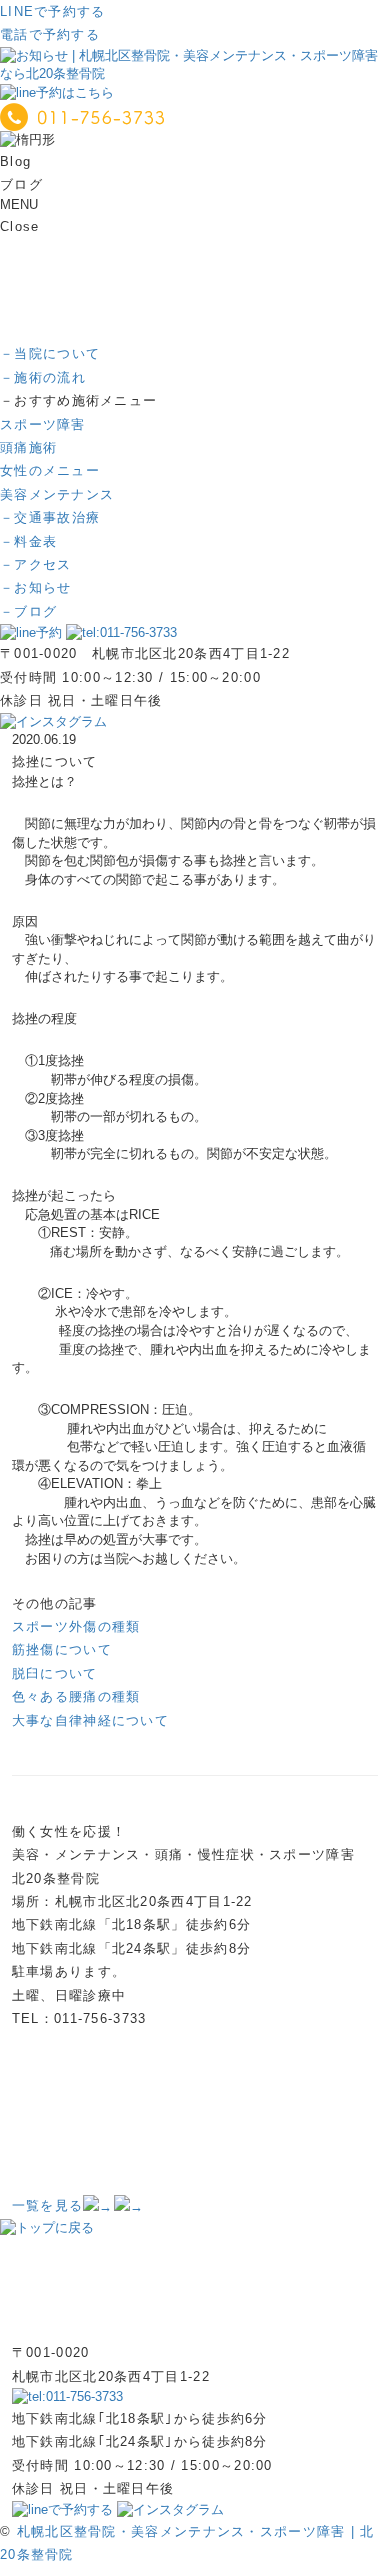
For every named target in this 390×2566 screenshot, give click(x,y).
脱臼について (55, 1673)
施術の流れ (43, 377)
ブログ (28, 611)
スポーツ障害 (43, 424)
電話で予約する (50, 34)
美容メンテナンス (57, 494)
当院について (50, 353)
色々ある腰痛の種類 (76, 1696)
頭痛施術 (28, 447)
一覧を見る (48, 2205)
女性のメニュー (50, 470)
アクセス (36, 564)
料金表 (28, 541)
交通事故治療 (50, 517)
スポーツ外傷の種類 (76, 1626)
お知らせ (36, 587)
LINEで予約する (53, 11)
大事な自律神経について (90, 1720)
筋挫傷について (62, 1649)
